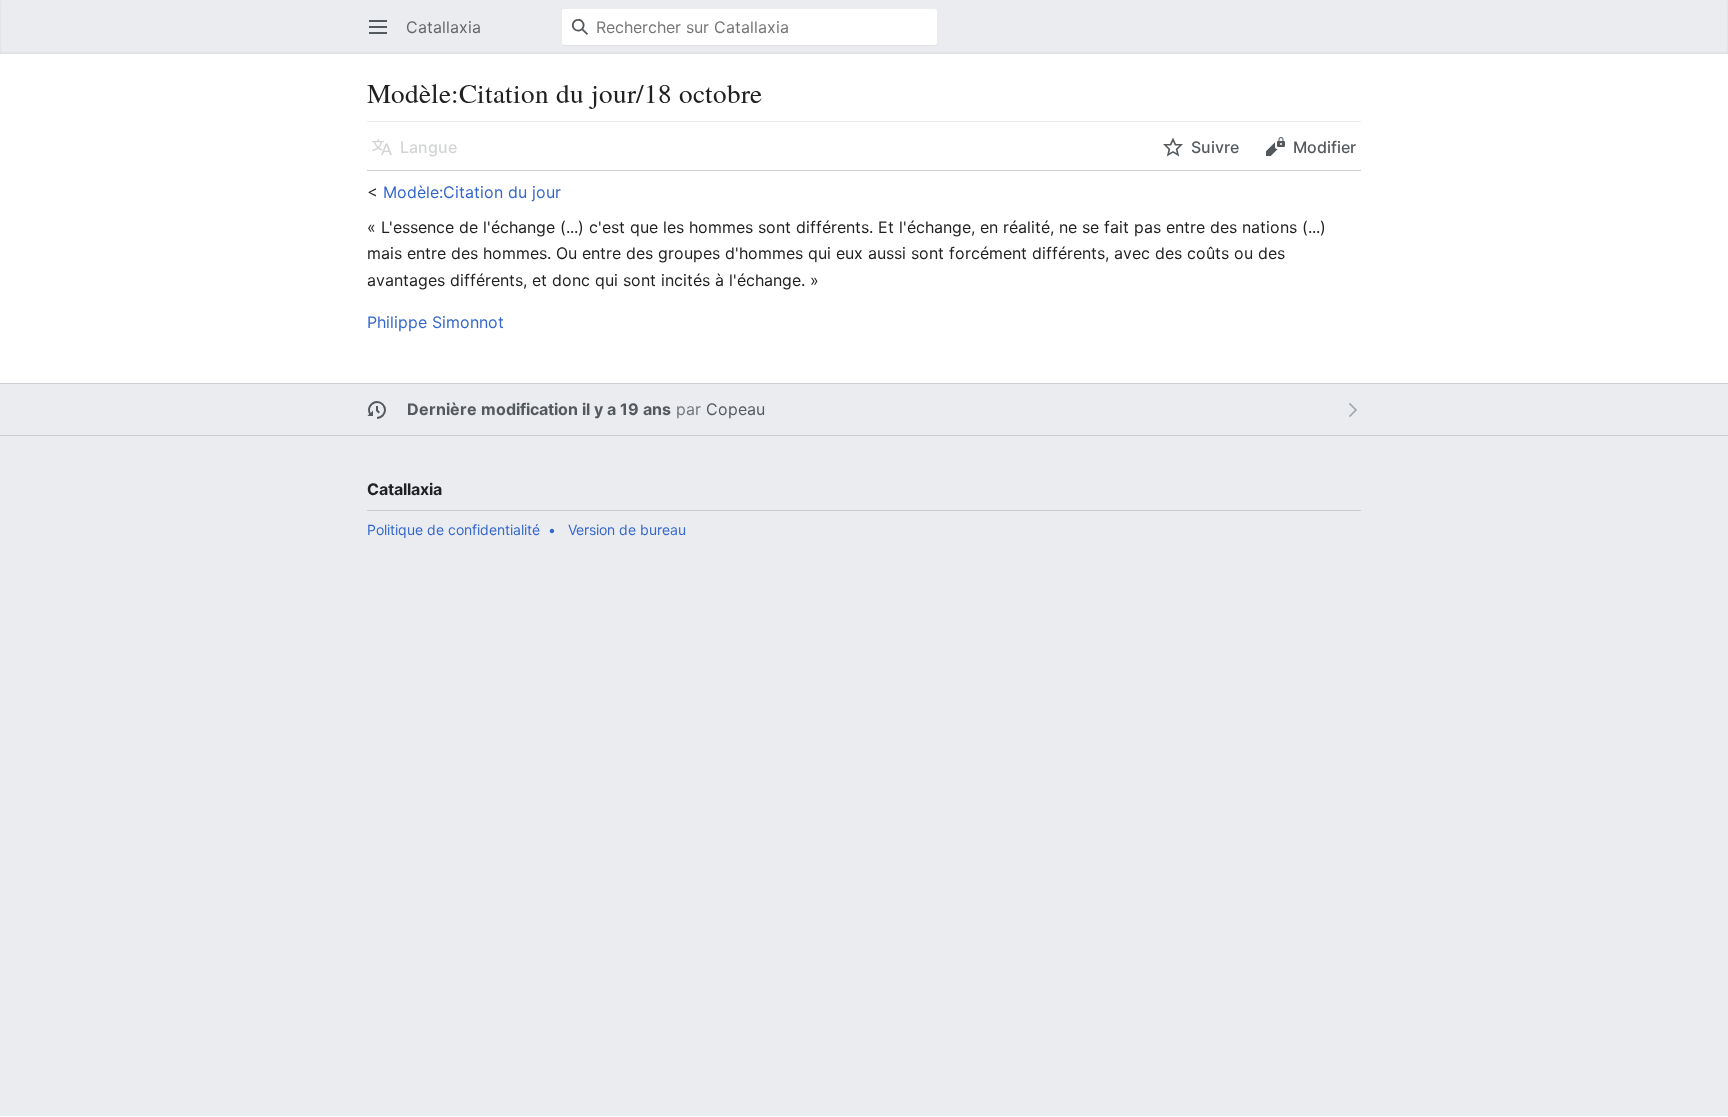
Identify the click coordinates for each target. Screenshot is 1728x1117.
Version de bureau (627, 529)
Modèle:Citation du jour (472, 192)
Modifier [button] (1324, 147)
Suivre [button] (1215, 147)
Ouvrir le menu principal (384, 37)
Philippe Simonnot (435, 322)
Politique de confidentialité (453, 529)
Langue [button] (428, 147)
